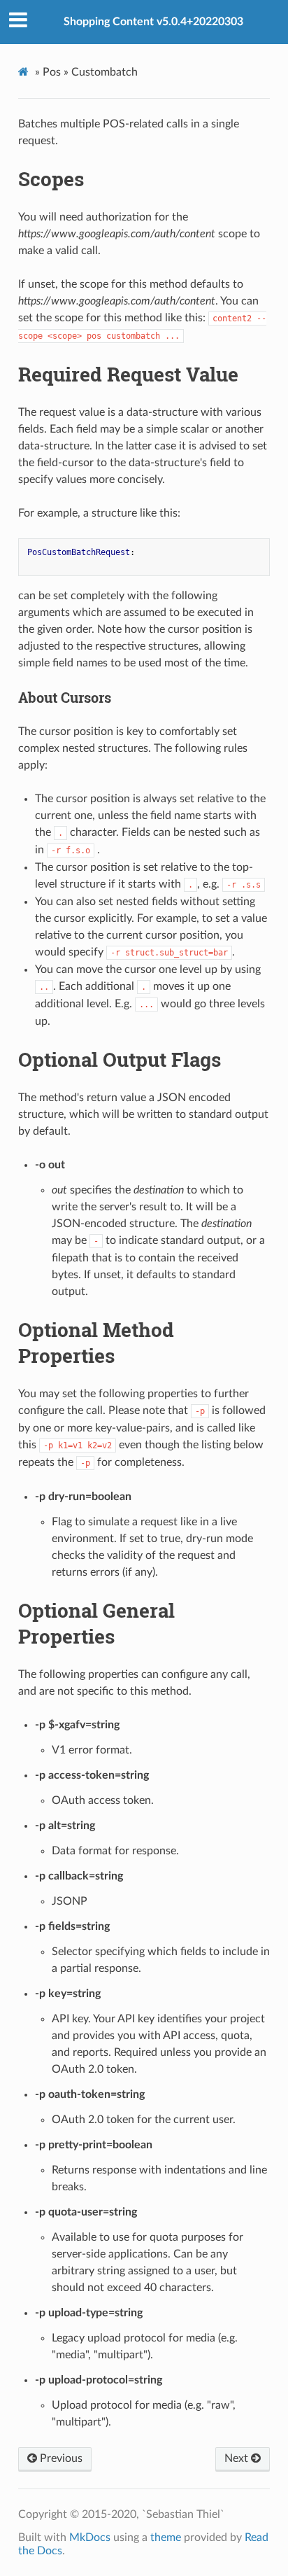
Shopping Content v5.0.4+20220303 (153, 22)
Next (238, 2458)
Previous (60, 2458)
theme (166, 2537)
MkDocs (90, 2537)
